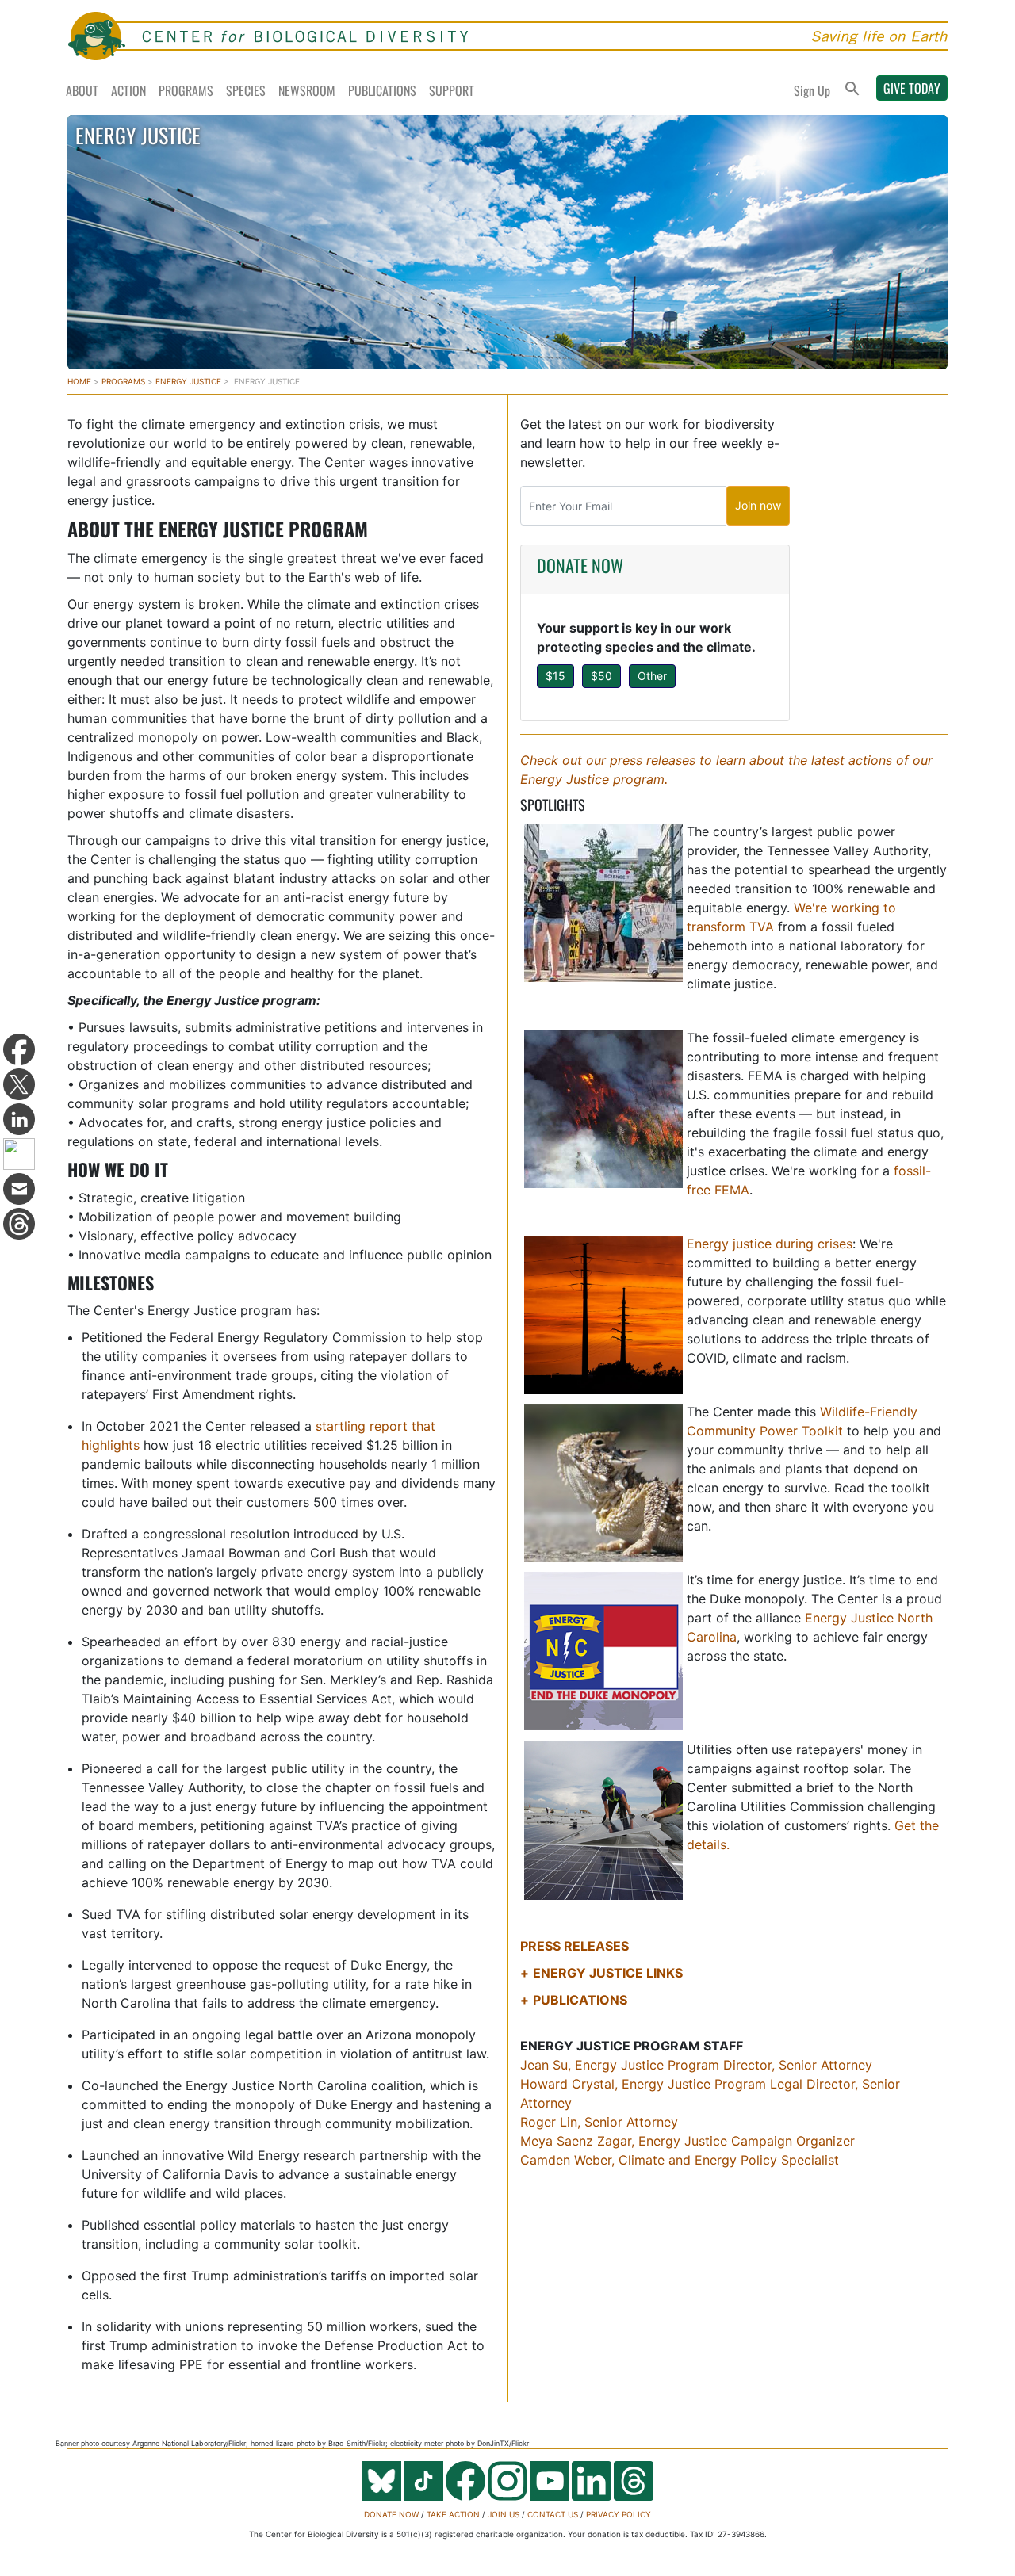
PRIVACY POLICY (619, 2514)
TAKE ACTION (453, 2514)
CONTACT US (553, 2514)
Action (128, 90)
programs (123, 381)
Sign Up (812, 90)
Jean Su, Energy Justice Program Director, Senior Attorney (696, 2065)
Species (246, 90)
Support (452, 90)
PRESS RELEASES (575, 1946)
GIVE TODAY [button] (912, 88)
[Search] (852, 90)
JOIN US (504, 2514)
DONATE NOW (580, 565)
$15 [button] (555, 676)
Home (79, 381)
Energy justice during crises (770, 1244)
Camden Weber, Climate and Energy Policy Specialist (680, 2160)
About (82, 90)
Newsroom (307, 90)
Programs (186, 90)
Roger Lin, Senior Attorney (599, 2122)
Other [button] (652, 676)
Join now (758, 505)
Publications (382, 90)
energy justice (188, 381)
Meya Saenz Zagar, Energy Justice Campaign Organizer (688, 2141)
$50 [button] (601, 676)
